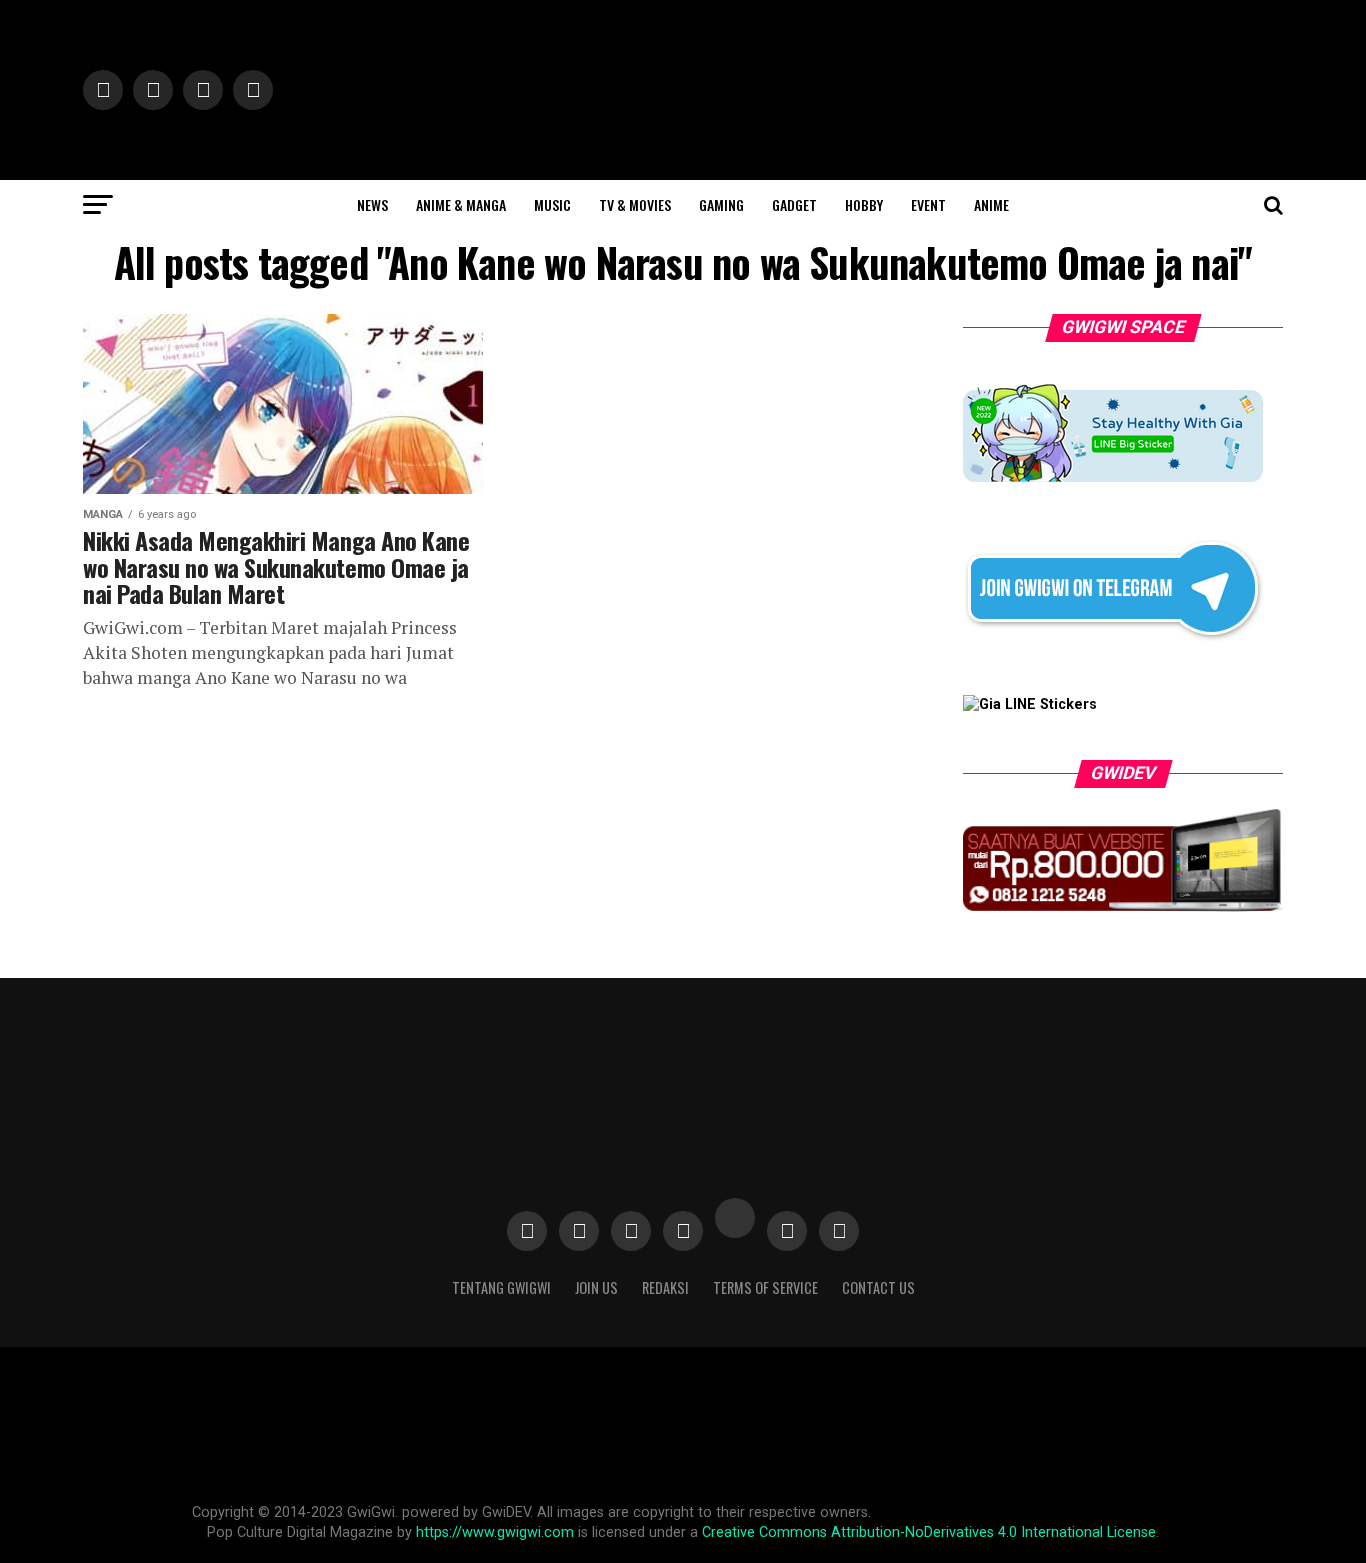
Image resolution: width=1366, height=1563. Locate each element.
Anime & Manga (461, 204)
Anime (991, 204)
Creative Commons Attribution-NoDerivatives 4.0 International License (929, 1532)
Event (928, 204)
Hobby (864, 204)
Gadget (794, 204)
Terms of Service (765, 1287)
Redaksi (665, 1287)
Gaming (721, 204)
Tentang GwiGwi (501, 1287)
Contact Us (878, 1287)
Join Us (596, 1287)
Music (552, 204)
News (372, 204)
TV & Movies (635, 204)
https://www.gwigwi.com (495, 1532)
